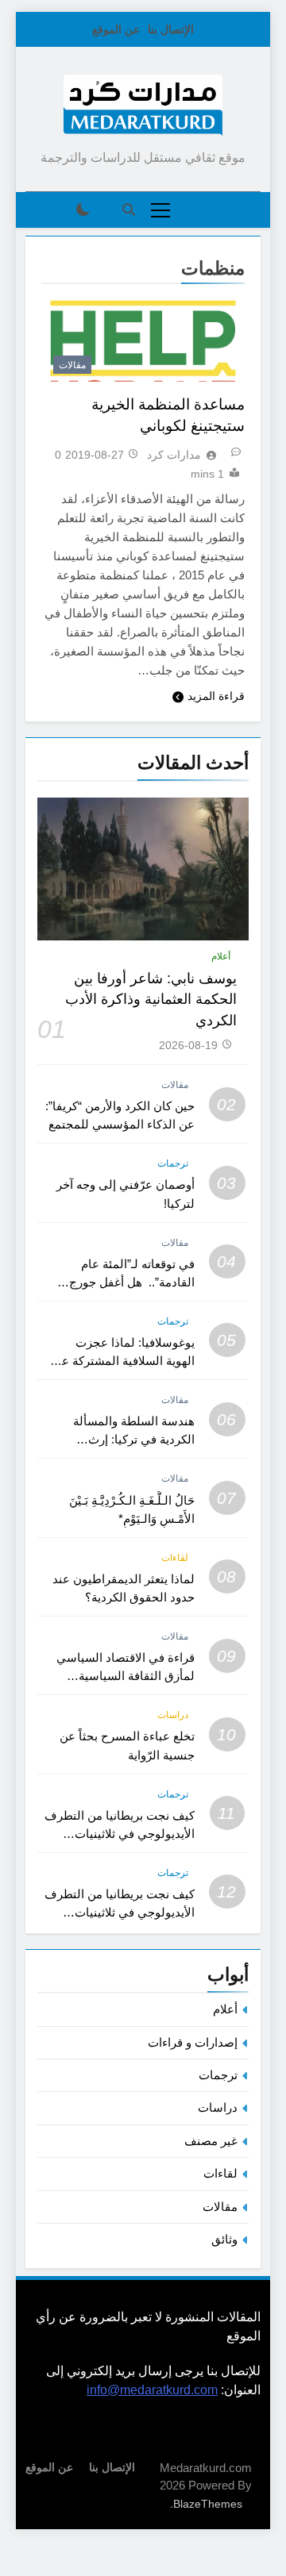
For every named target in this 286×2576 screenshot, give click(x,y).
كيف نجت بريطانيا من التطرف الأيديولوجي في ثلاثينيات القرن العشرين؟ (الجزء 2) (120, 1834)
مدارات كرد (174, 455)
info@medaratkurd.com (152, 2390)
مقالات (72, 365)
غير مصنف (211, 2141)
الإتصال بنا (171, 29)
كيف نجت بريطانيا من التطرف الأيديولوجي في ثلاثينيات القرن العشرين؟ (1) (120, 1912)
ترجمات (173, 1163)
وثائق (224, 2239)
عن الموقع (116, 29)
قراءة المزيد (216, 696)
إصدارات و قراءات (193, 2042)
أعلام (221, 956)
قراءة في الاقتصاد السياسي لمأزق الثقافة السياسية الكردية (126, 1676)
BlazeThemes (208, 2504)
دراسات (173, 1715)
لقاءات (175, 1558)
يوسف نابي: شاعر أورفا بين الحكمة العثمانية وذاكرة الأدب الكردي (151, 1000)
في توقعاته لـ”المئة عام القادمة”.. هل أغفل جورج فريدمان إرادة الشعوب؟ (132, 1282)
